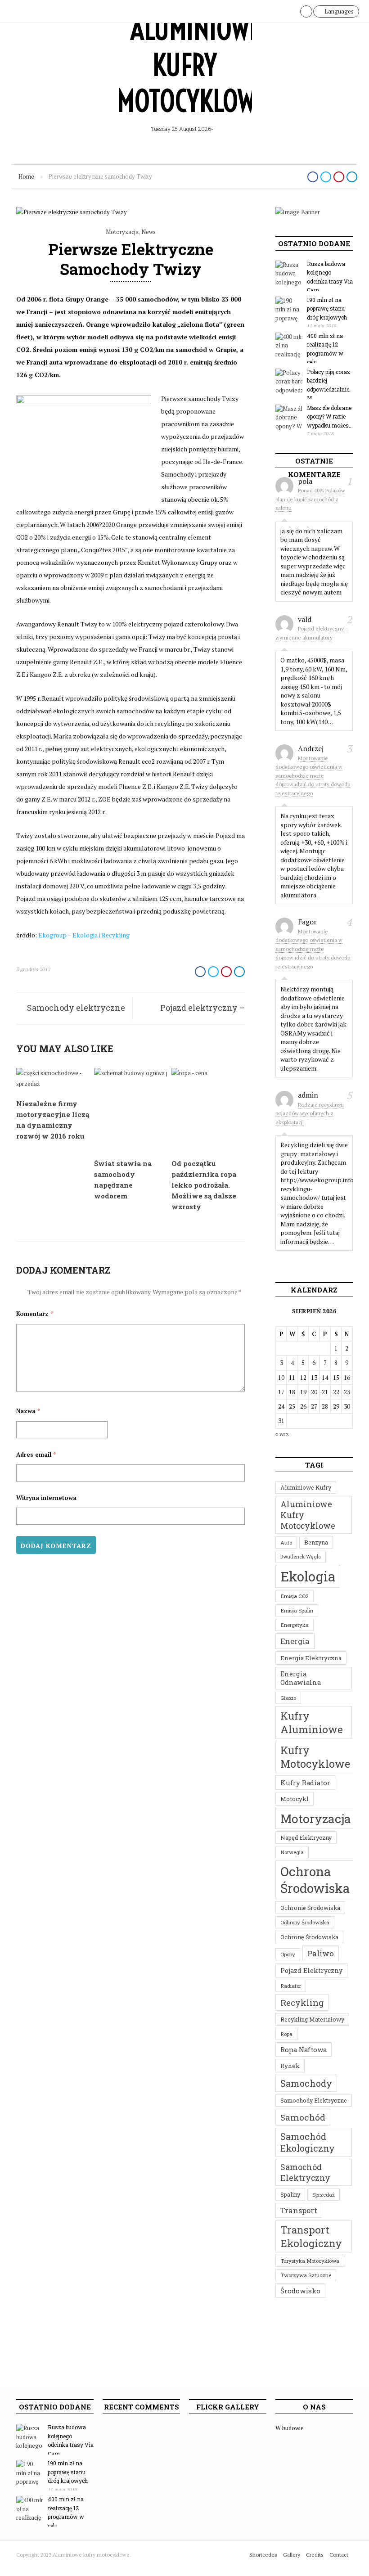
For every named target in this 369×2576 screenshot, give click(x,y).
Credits (315, 2555)
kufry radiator (305, 1783)
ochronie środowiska (310, 1908)
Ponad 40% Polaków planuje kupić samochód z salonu (310, 499)
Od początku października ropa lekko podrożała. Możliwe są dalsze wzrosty (204, 1185)
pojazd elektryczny (311, 1970)
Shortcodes (263, 2555)
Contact (339, 2555)
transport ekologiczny (311, 2236)
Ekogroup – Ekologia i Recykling (84, 935)
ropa (286, 2034)
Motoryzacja (122, 232)
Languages (338, 11)
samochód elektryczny (305, 2172)
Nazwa (28, 1411)
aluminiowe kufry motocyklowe (308, 1515)
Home (26, 176)
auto (286, 1542)
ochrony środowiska (305, 1922)
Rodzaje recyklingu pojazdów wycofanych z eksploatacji (310, 1113)
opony (288, 1954)
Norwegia (292, 1852)
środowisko (300, 2291)
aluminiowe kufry (306, 1487)
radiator (291, 1986)
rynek (290, 2066)
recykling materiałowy (312, 2019)
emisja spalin (297, 1610)
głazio (288, 1698)
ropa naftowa (304, 2049)
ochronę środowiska (309, 1937)
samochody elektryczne (314, 2100)
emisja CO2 (295, 1596)
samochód (303, 2117)
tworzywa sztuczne (306, 2275)
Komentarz (35, 1314)
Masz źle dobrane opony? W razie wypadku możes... (330, 417)
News (148, 232)
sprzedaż (324, 2195)
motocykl (295, 1799)
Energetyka (295, 1625)
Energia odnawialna (301, 1678)
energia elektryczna (311, 1658)
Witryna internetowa (46, 1498)
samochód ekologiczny (308, 2142)
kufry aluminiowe (312, 1722)
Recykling (302, 2002)
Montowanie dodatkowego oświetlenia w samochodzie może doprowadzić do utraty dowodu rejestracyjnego (313, 776)
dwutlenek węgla (301, 1557)
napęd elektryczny (306, 1837)
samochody (306, 2083)
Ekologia (308, 1576)
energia (295, 1641)
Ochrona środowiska (315, 1880)
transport (299, 2210)
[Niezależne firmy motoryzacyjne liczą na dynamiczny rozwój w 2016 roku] (53, 1084)
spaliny (290, 2194)
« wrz (282, 1434)
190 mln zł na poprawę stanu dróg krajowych (327, 308)
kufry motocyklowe (315, 1757)
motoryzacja (316, 1818)
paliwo (321, 1953)
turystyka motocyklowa (310, 2261)
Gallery (292, 2555)
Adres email (36, 1455)
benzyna (316, 1542)
